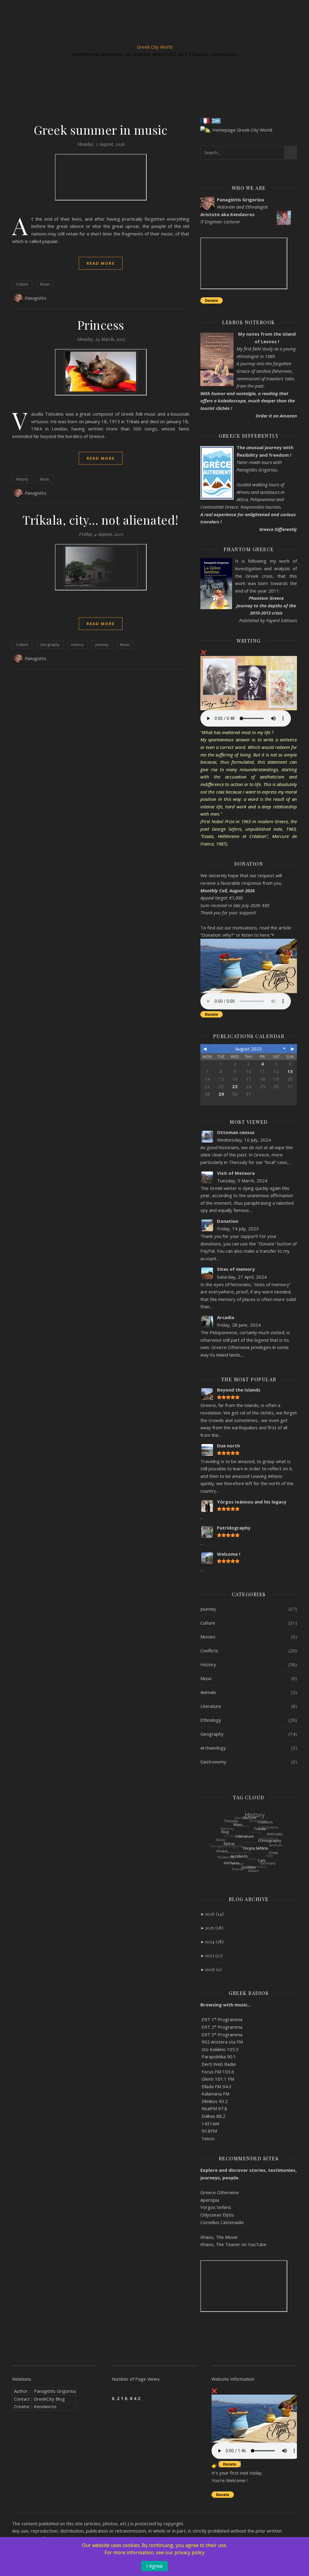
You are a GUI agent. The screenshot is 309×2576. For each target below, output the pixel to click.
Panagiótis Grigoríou (55, 2391)
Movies (208, 1637)
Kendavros (45, 2406)
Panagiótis (35, 298)
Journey (102, 645)
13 (290, 1071)
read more (101, 263)
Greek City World (155, 47)
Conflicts (209, 1651)
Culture (22, 284)
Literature (211, 1706)
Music (45, 284)
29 (221, 1094)
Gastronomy (213, 1762)
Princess (101, 325)
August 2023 (249, 1049)
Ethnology (211, 1720)
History (22, 479)
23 (235, 1086)
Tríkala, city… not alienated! (101, 520)
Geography (50, 645)
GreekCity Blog (49, 2399)
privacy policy (190, 2552)
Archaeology (213, 1748)
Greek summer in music (101, 130)
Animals (208, 1692)
